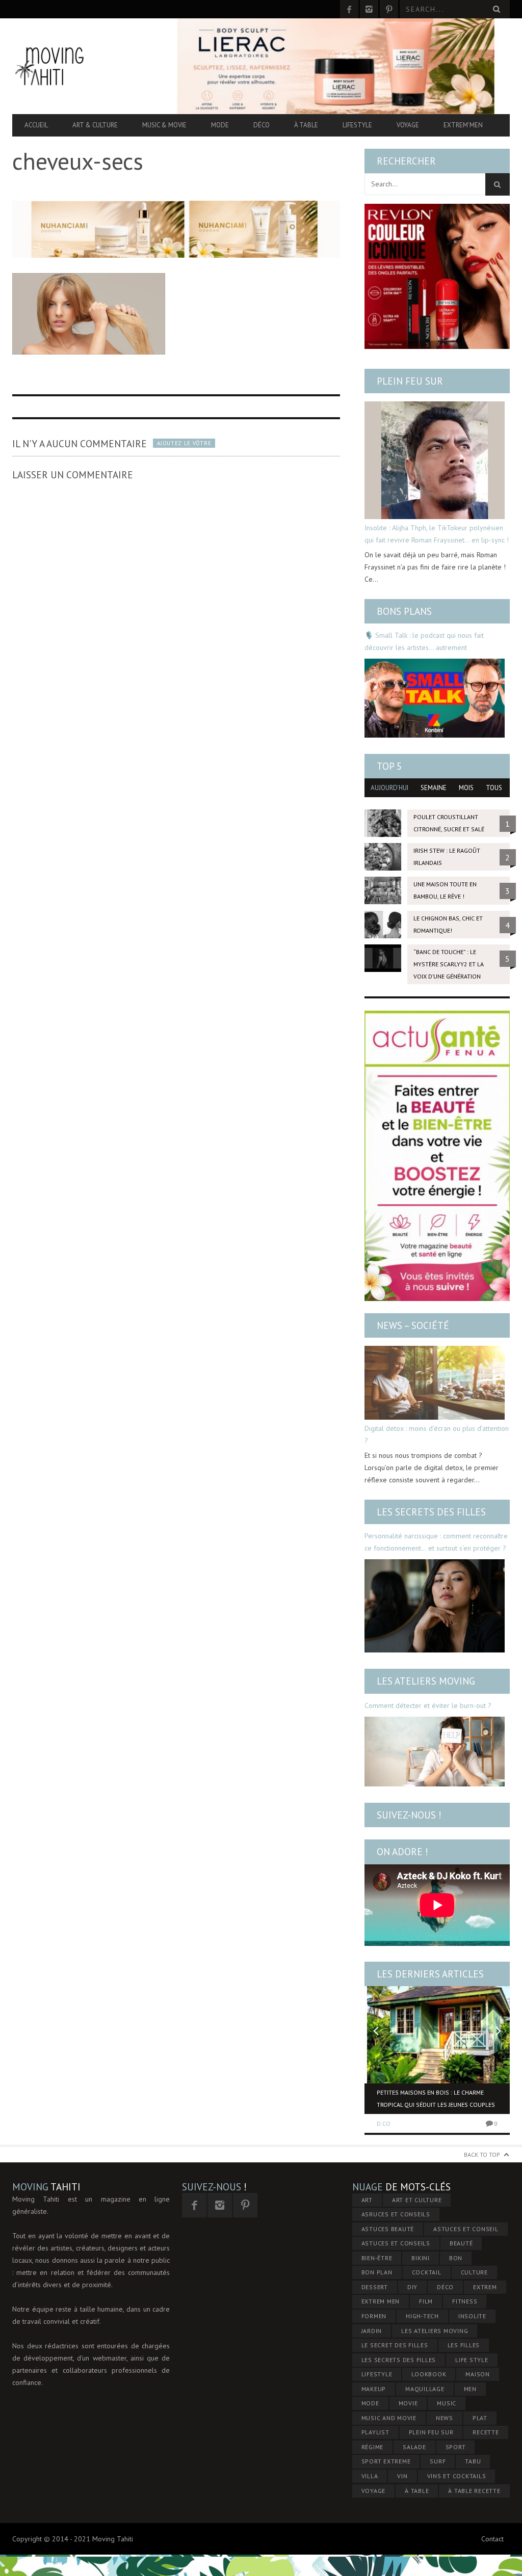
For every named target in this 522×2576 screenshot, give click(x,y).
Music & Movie (164, 125)
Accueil (36, 125)
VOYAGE (374, 2491)
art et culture (417, 2200)
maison (478, 2374)
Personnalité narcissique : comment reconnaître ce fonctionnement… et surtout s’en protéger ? (436, 1542)
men (470, 2389)
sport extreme (386, 2461)
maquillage (425, 2389)
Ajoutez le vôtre (184, 443)
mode (370, 2403)
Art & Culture (95, 125)
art (367, 2200)
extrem (485, 2287)
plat (480, 2418)
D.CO (384, 2123)
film (426, 2301)
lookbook (429, 2374)
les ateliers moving (435, 2331)
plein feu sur (431, 2432)
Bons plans (404, 611)
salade (414, 2447)
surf (438, 2461)
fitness (465, 2301)
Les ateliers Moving (426, 1681)
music (447, 2403)
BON (456, 2258)
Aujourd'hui (389, 788)
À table (306, 125)
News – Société (413, 1325)
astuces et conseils (396, 2243)
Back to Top (482, 2154)
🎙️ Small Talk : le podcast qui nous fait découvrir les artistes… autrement (424, 641)
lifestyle (377, 2374)
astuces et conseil (466, 2229)
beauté (461, 2243)
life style (472, 2360)
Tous (494, 788)
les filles (464, 2345)
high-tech (422, 2316)
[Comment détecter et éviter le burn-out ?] (435, 1752)
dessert (375, 2287)
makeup (374, 2389)
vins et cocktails (457, 2476)
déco (445, 2287)
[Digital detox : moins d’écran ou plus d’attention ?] (435, 1383)
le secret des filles (395, 2345)
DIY (412, 2287)
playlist (375, 2432)
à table (417, 2491)
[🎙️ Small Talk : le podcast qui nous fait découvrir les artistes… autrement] (435, 698)
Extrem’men (463, 125)
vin (402, 2476)
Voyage (408, 125)
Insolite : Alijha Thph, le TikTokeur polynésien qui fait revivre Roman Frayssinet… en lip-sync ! (437, 534)
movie (408, 2403)
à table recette (474, 2491)
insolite (472, 2316)
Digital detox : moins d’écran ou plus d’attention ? (437, 1434)
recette (486, 2432)
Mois (466, 788)
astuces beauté (388, 2229)
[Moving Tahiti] (87, 66)
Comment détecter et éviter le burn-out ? (428, 1705)
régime (373, 2447)
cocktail (427, 2272)
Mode (220, 125)
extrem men (381, 2301)
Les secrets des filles (431, 1512)
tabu (473, 2461)
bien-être (377, 2258)
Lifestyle (357, 125)
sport (456, 2447)
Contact (492, 2539)
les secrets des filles (399, 2360)
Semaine (434, 788)
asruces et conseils (396, 2214)
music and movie (389, 2418)
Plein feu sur (410, 381)
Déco (262, 125)
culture (474, 2272)
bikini (421, 2258)
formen (374, 2316)
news (445, 2418)
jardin (372, 2331)
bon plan (377, 2272)
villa (370, 2476)
